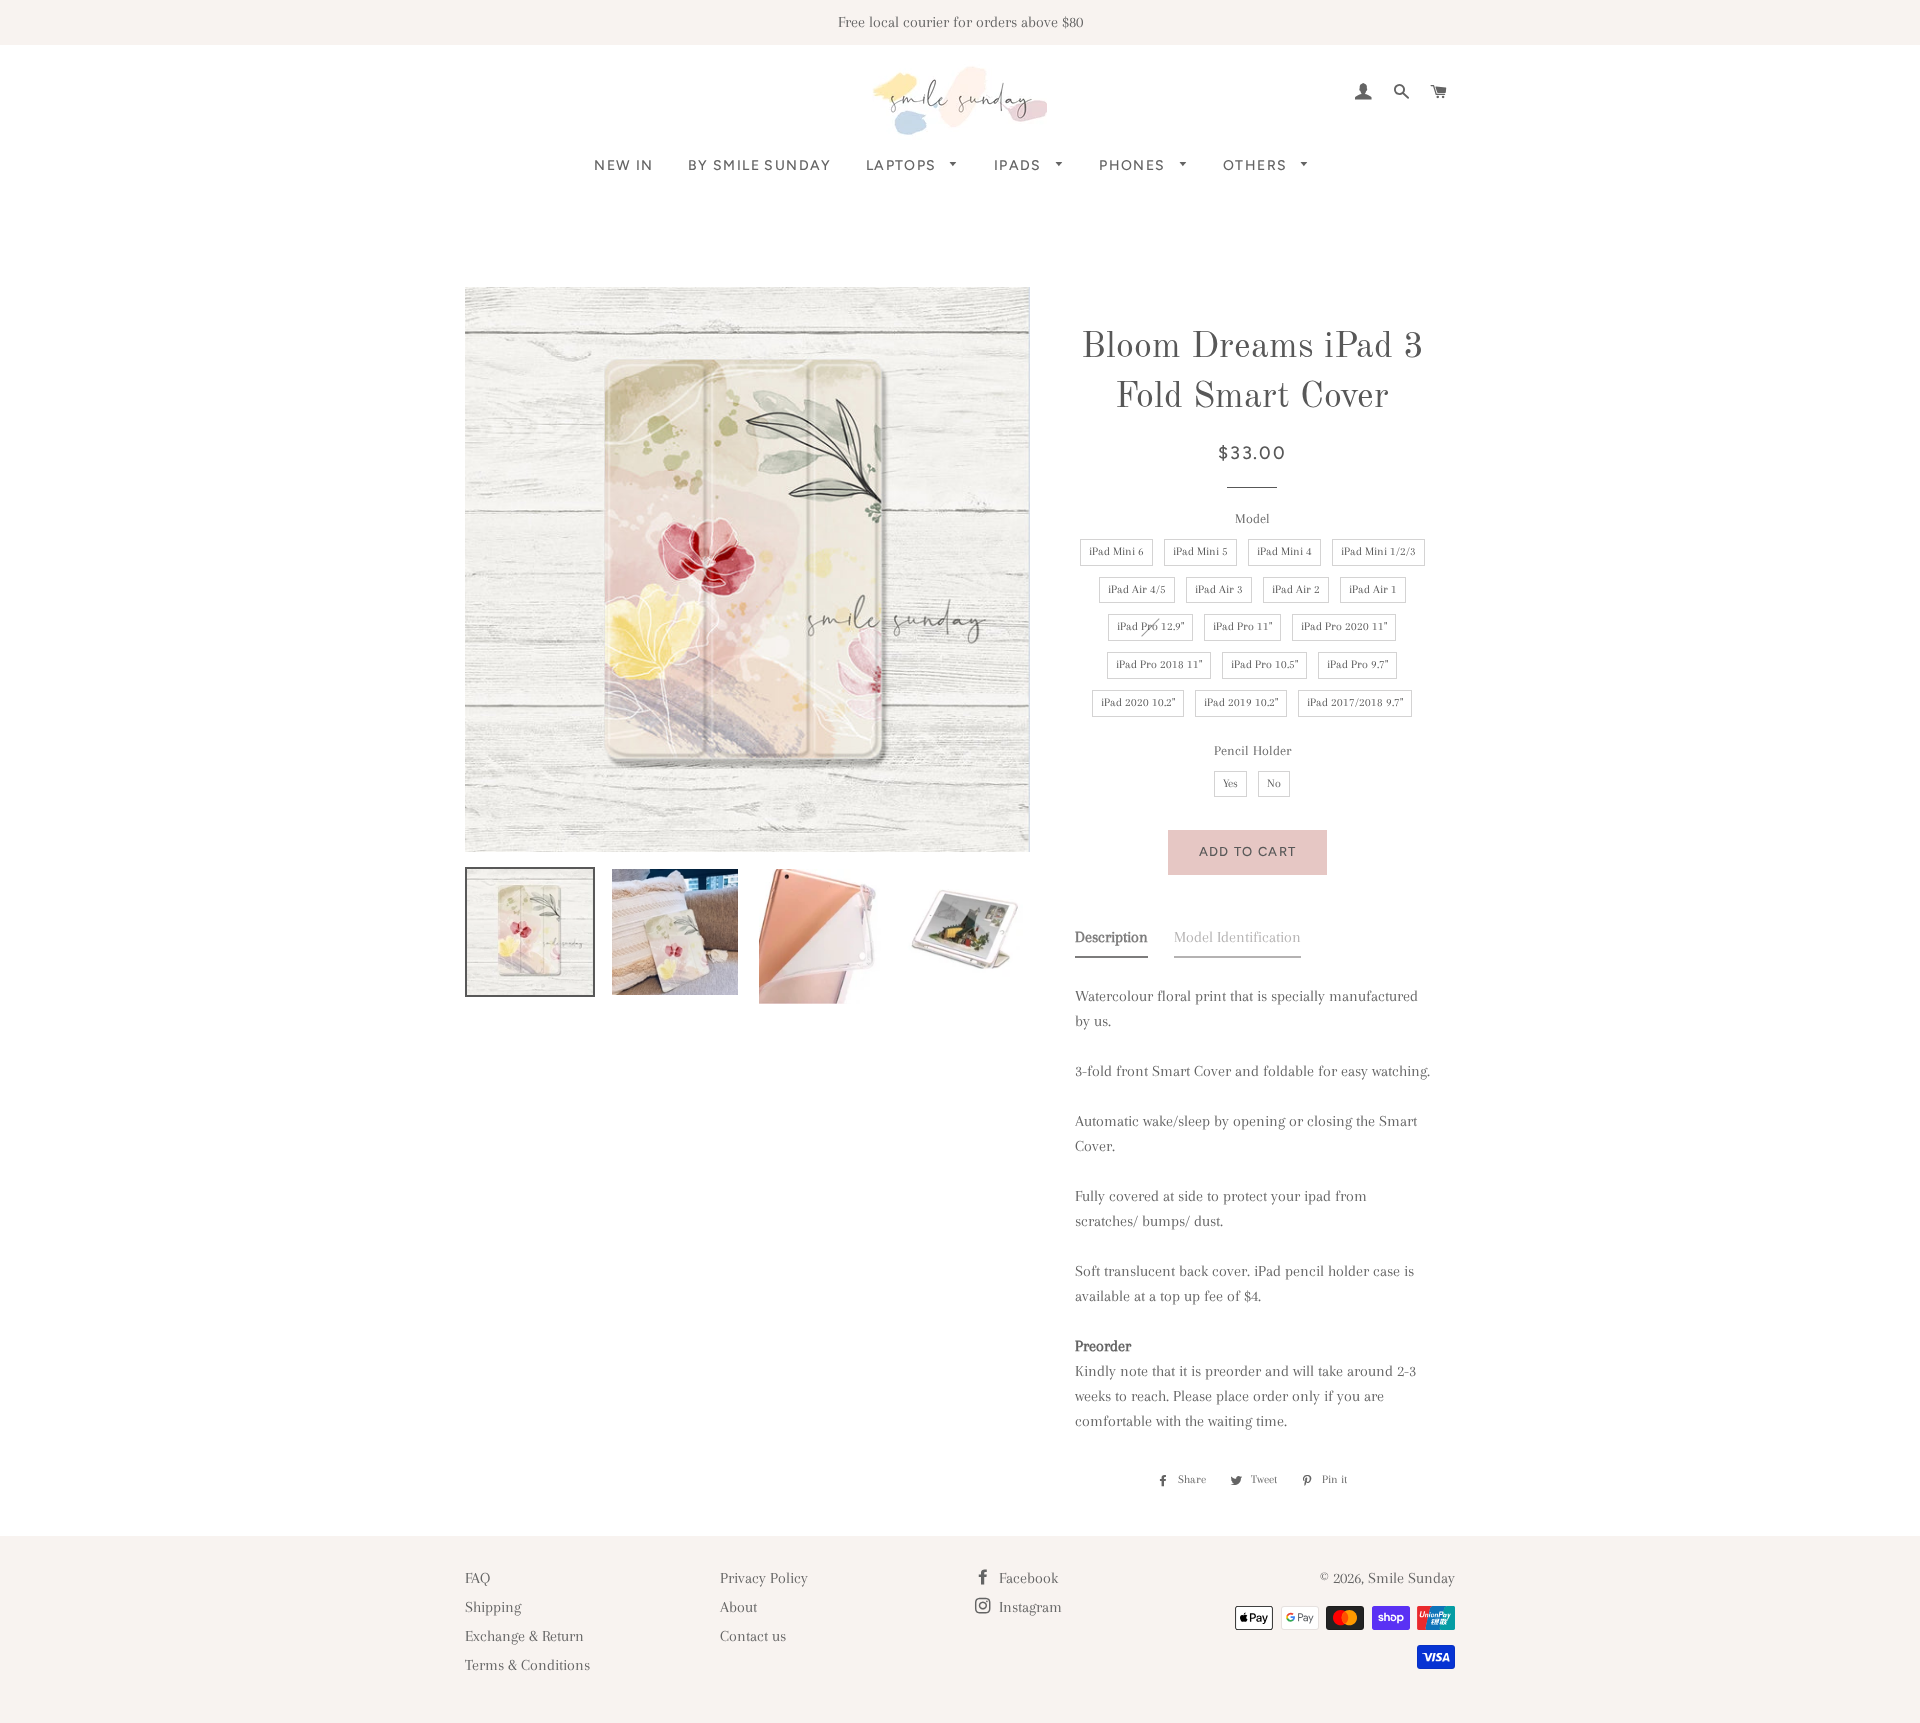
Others (1257, 165)
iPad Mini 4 (1284, 551)
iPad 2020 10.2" (1138, 702)
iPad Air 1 (1373, 589)
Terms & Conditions (527, 1665)
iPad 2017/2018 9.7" (1355, 702)
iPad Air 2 (1296, 589)
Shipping (493, 1607)
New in (623, 165)
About (738, 1607)
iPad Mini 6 (1116, 551)
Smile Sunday (1411, 1578)
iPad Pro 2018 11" (1159, 664)
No (1274, 783)
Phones (1134, 165)
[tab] (1111, 941)
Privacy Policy (764, 1578)
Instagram (1028, 1607)
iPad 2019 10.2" (1241, 702)
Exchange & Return (524, 1636)
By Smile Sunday (760, 165)
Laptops (903, 165)
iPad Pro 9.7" (1357, 664)
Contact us (753, 1636)
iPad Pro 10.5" (1264, 664)
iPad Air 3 (1219, 589)
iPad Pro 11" (1242, 626)
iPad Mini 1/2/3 (1378, 551)
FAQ (477, 1578)
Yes (1230, 783)
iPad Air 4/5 (1137, 589)
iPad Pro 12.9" (1150, 626)
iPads (1020, 165)
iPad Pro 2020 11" (1344, 626)
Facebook (1026, 1578)
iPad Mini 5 (1200, 551)
